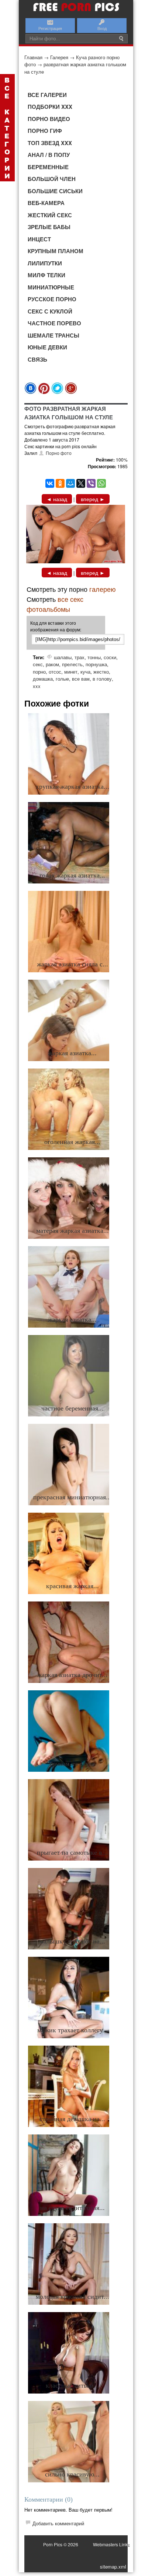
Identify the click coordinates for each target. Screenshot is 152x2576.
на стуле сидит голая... (72, 2208)
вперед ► (93, 499)
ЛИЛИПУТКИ (45, 263)
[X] (81, 483)
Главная (33, 57)
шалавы (63, 657)
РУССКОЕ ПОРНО (52, 299)
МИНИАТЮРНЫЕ (51, 287)
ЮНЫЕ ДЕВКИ (47, 347)
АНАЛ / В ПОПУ (49, 155)
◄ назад (57, 499)
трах (80, 657)
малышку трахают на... (72, 1941)
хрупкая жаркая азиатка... (72, 786)
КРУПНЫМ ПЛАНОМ (56, 251)
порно (39, 672)
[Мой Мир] (70, 483)
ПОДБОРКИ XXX (50, 107)
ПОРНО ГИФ (45, 131)
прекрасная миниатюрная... (72, 1497)
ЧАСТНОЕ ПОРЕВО (54, 323)
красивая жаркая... (72, 1586)
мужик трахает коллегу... (72, 2030)
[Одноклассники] (60, 483)
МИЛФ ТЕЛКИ (46, 275)
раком (52, 664)
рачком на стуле (72, 1764)
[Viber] (91, 483)
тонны (94, 657)
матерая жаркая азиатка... (72, 1231)
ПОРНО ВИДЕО (49, 119)
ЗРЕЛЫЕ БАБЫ (49, 227)
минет (71, 672)
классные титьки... (72, 2385)
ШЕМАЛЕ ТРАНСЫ (53, 335)
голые (62, 679)
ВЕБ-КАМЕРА (46, 203)
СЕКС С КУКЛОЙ (50, 311)
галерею (103, 589)
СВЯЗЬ (37, 359)
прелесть (72, 664)
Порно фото (59, 453)
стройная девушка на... (72, 2119)
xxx (37, 686)
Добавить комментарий (58, 2523)
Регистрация (50, 28)
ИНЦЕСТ (39, 239)
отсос (55, 672)
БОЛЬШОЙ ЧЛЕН (52, 179)
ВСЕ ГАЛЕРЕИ (47, 95)
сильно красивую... (72, 2474)
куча (85, 672)
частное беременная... (72, 1408)
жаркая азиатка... (72, 1053)
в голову (102, 679)
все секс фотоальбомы (55, 604)
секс (38, 664)
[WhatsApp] (101, 483)
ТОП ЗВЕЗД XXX (50, 143)
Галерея (59, 57)
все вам (81, 679)
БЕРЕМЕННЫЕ (48, 167)
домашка (43, 679)
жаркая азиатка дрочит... (72, 1675)
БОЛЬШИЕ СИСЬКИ (55, 191)
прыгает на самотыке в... (72, 1852)
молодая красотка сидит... (72, 2297)
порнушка (96, 664)
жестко (101, 672)
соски (110, 657)
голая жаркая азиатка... (72, 875)
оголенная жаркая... (72, 1142)
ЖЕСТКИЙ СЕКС (50, 215)
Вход (102, 28)
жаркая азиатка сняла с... (72, 964)
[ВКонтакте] (50, 483)
